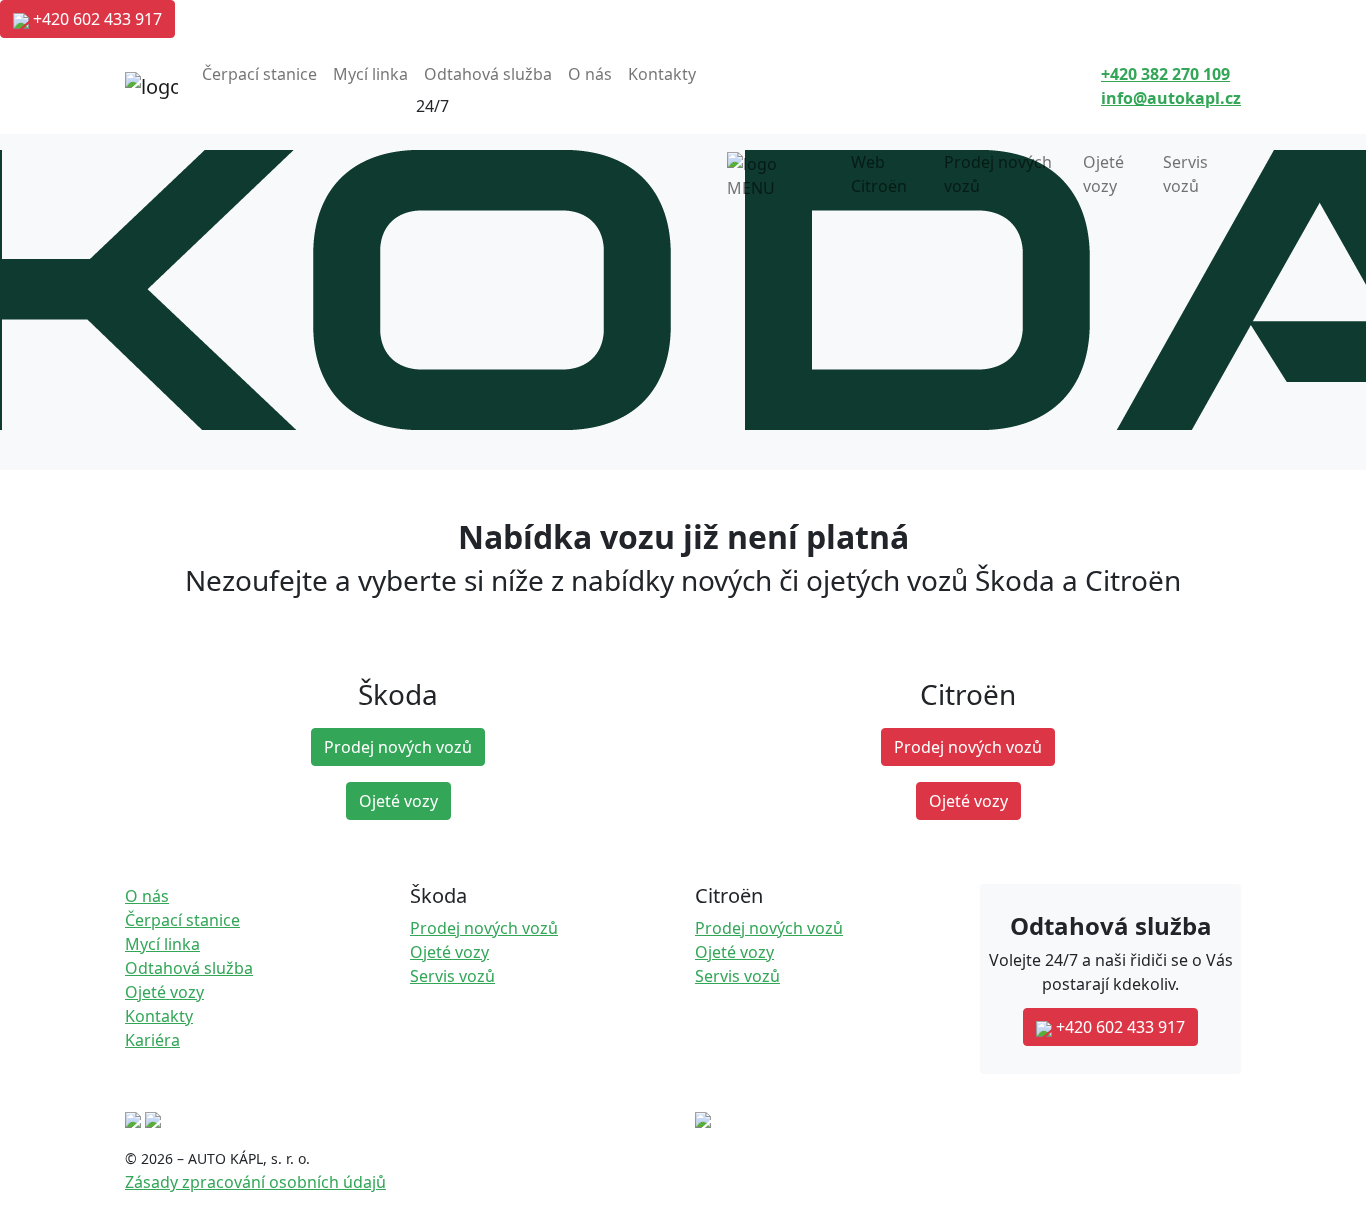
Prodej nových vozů (998, 174)
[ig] (153, 1118)
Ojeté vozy (1103, 174)
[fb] (133, 1118)
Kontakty (662, 74)
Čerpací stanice (259, 74)
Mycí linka (370, 74)
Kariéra (152, 1040)
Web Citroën (879, 174)
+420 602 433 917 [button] (95, 19)
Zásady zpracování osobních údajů (255, 1182)
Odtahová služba (488, 74)
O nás (590, 74)
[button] (1165, 74)
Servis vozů (1185, 174)
